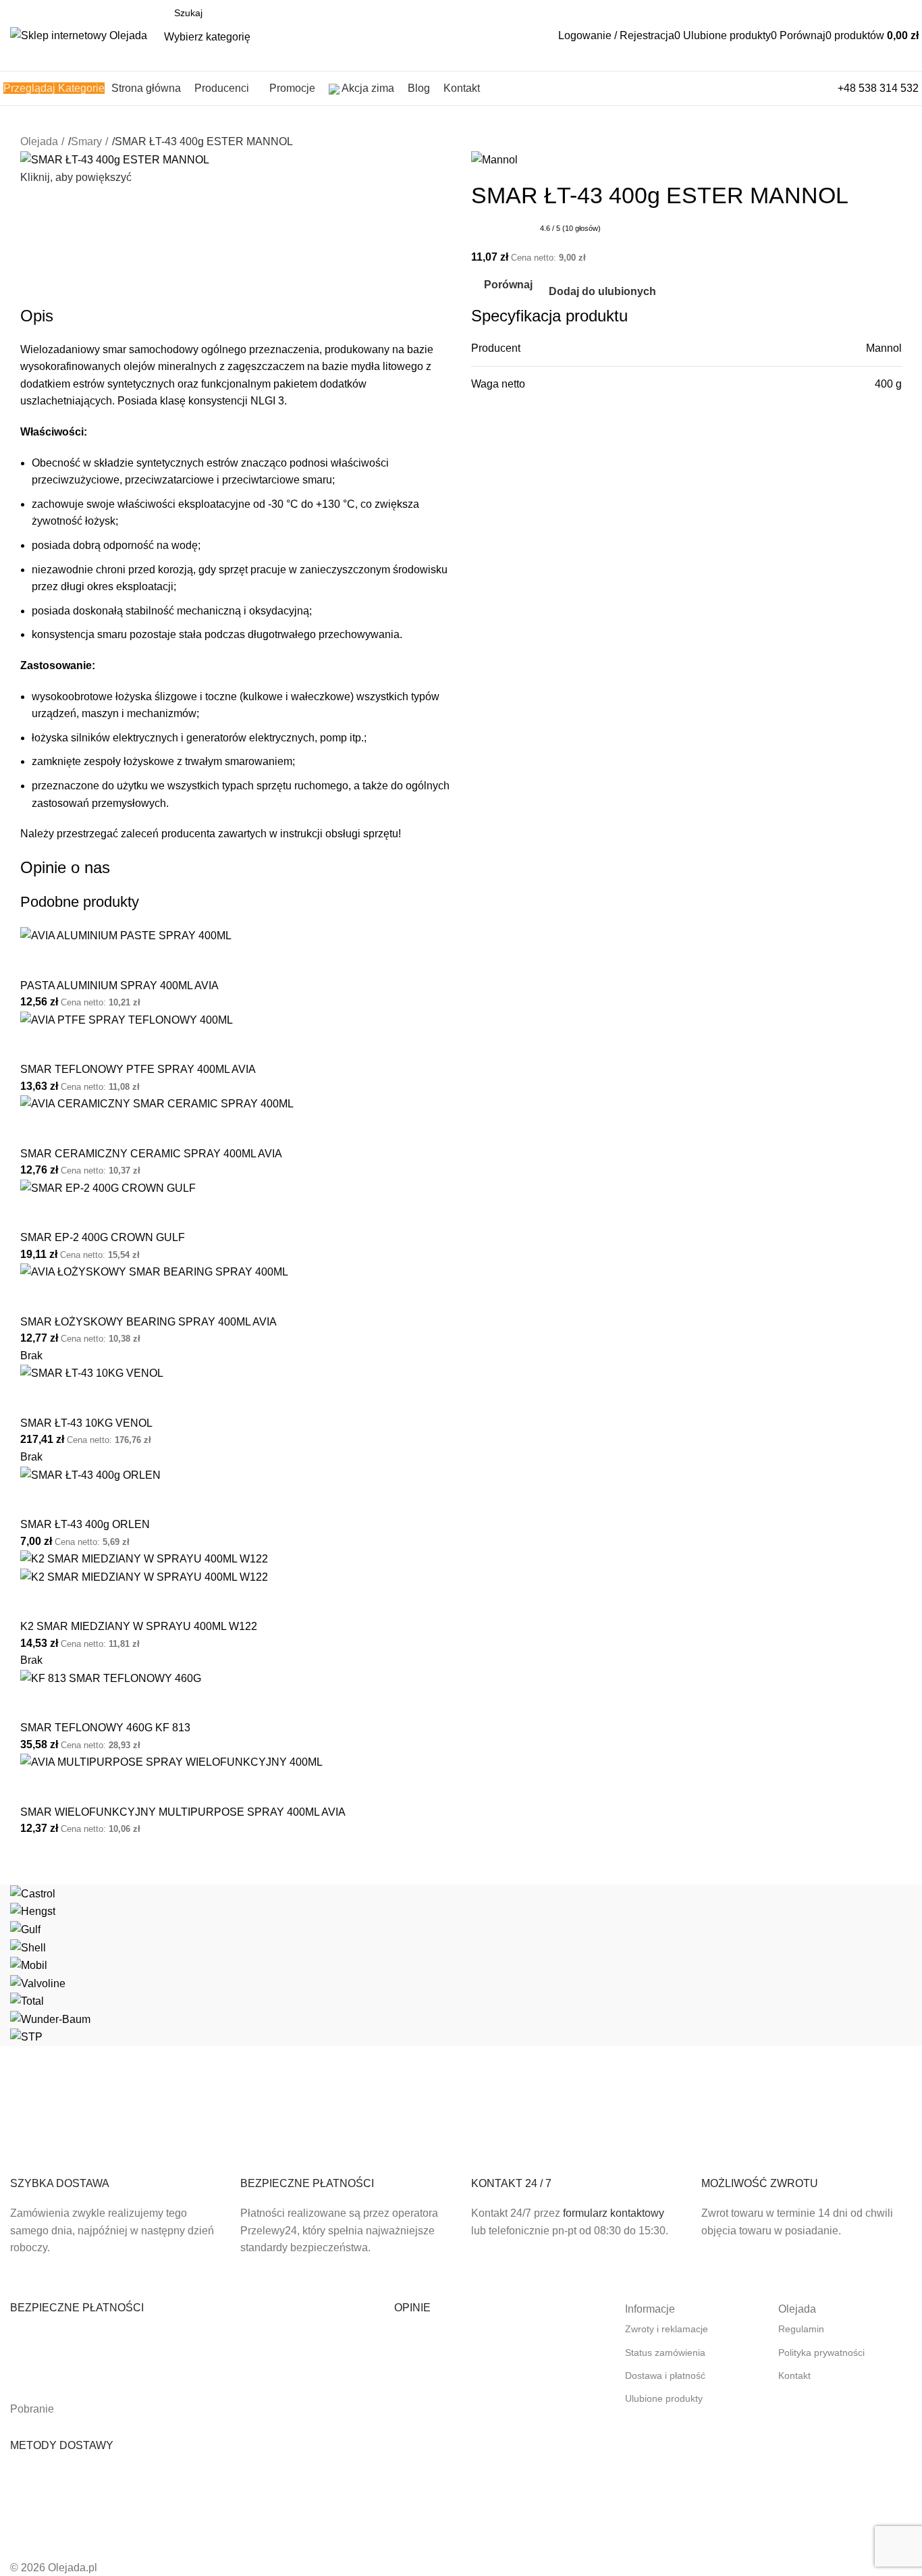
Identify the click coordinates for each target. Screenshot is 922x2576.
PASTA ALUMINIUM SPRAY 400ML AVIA (119, 985)
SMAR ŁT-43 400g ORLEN (85, 1524)
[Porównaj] (37, 962)
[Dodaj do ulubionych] (74, 962)
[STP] (461, 1965)
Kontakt (794, 2375)
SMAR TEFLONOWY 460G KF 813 (105, 1728)
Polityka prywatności (821, 2352)
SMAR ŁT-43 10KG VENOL (86, 1423)
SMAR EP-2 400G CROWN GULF (103, 1237)
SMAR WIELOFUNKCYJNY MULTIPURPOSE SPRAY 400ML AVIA (183, 1812)
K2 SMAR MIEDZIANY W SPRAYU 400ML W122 (139, 1626)
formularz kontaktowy (614, 2213)
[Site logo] (79, 35)
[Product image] (144, 1576)
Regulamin (801, 2329)
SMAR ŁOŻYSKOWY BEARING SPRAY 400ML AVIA (148, 1322)
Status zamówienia (665, 2352)
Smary (86, 141)
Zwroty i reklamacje (667, 2329)
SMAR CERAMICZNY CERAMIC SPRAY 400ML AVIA (151, 1154)
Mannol (884, 348)
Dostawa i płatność (665, 2375)
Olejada (39, 141)
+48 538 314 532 (878, 88)
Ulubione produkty (664, 2398)
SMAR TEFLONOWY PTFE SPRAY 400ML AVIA (138, 1069)
